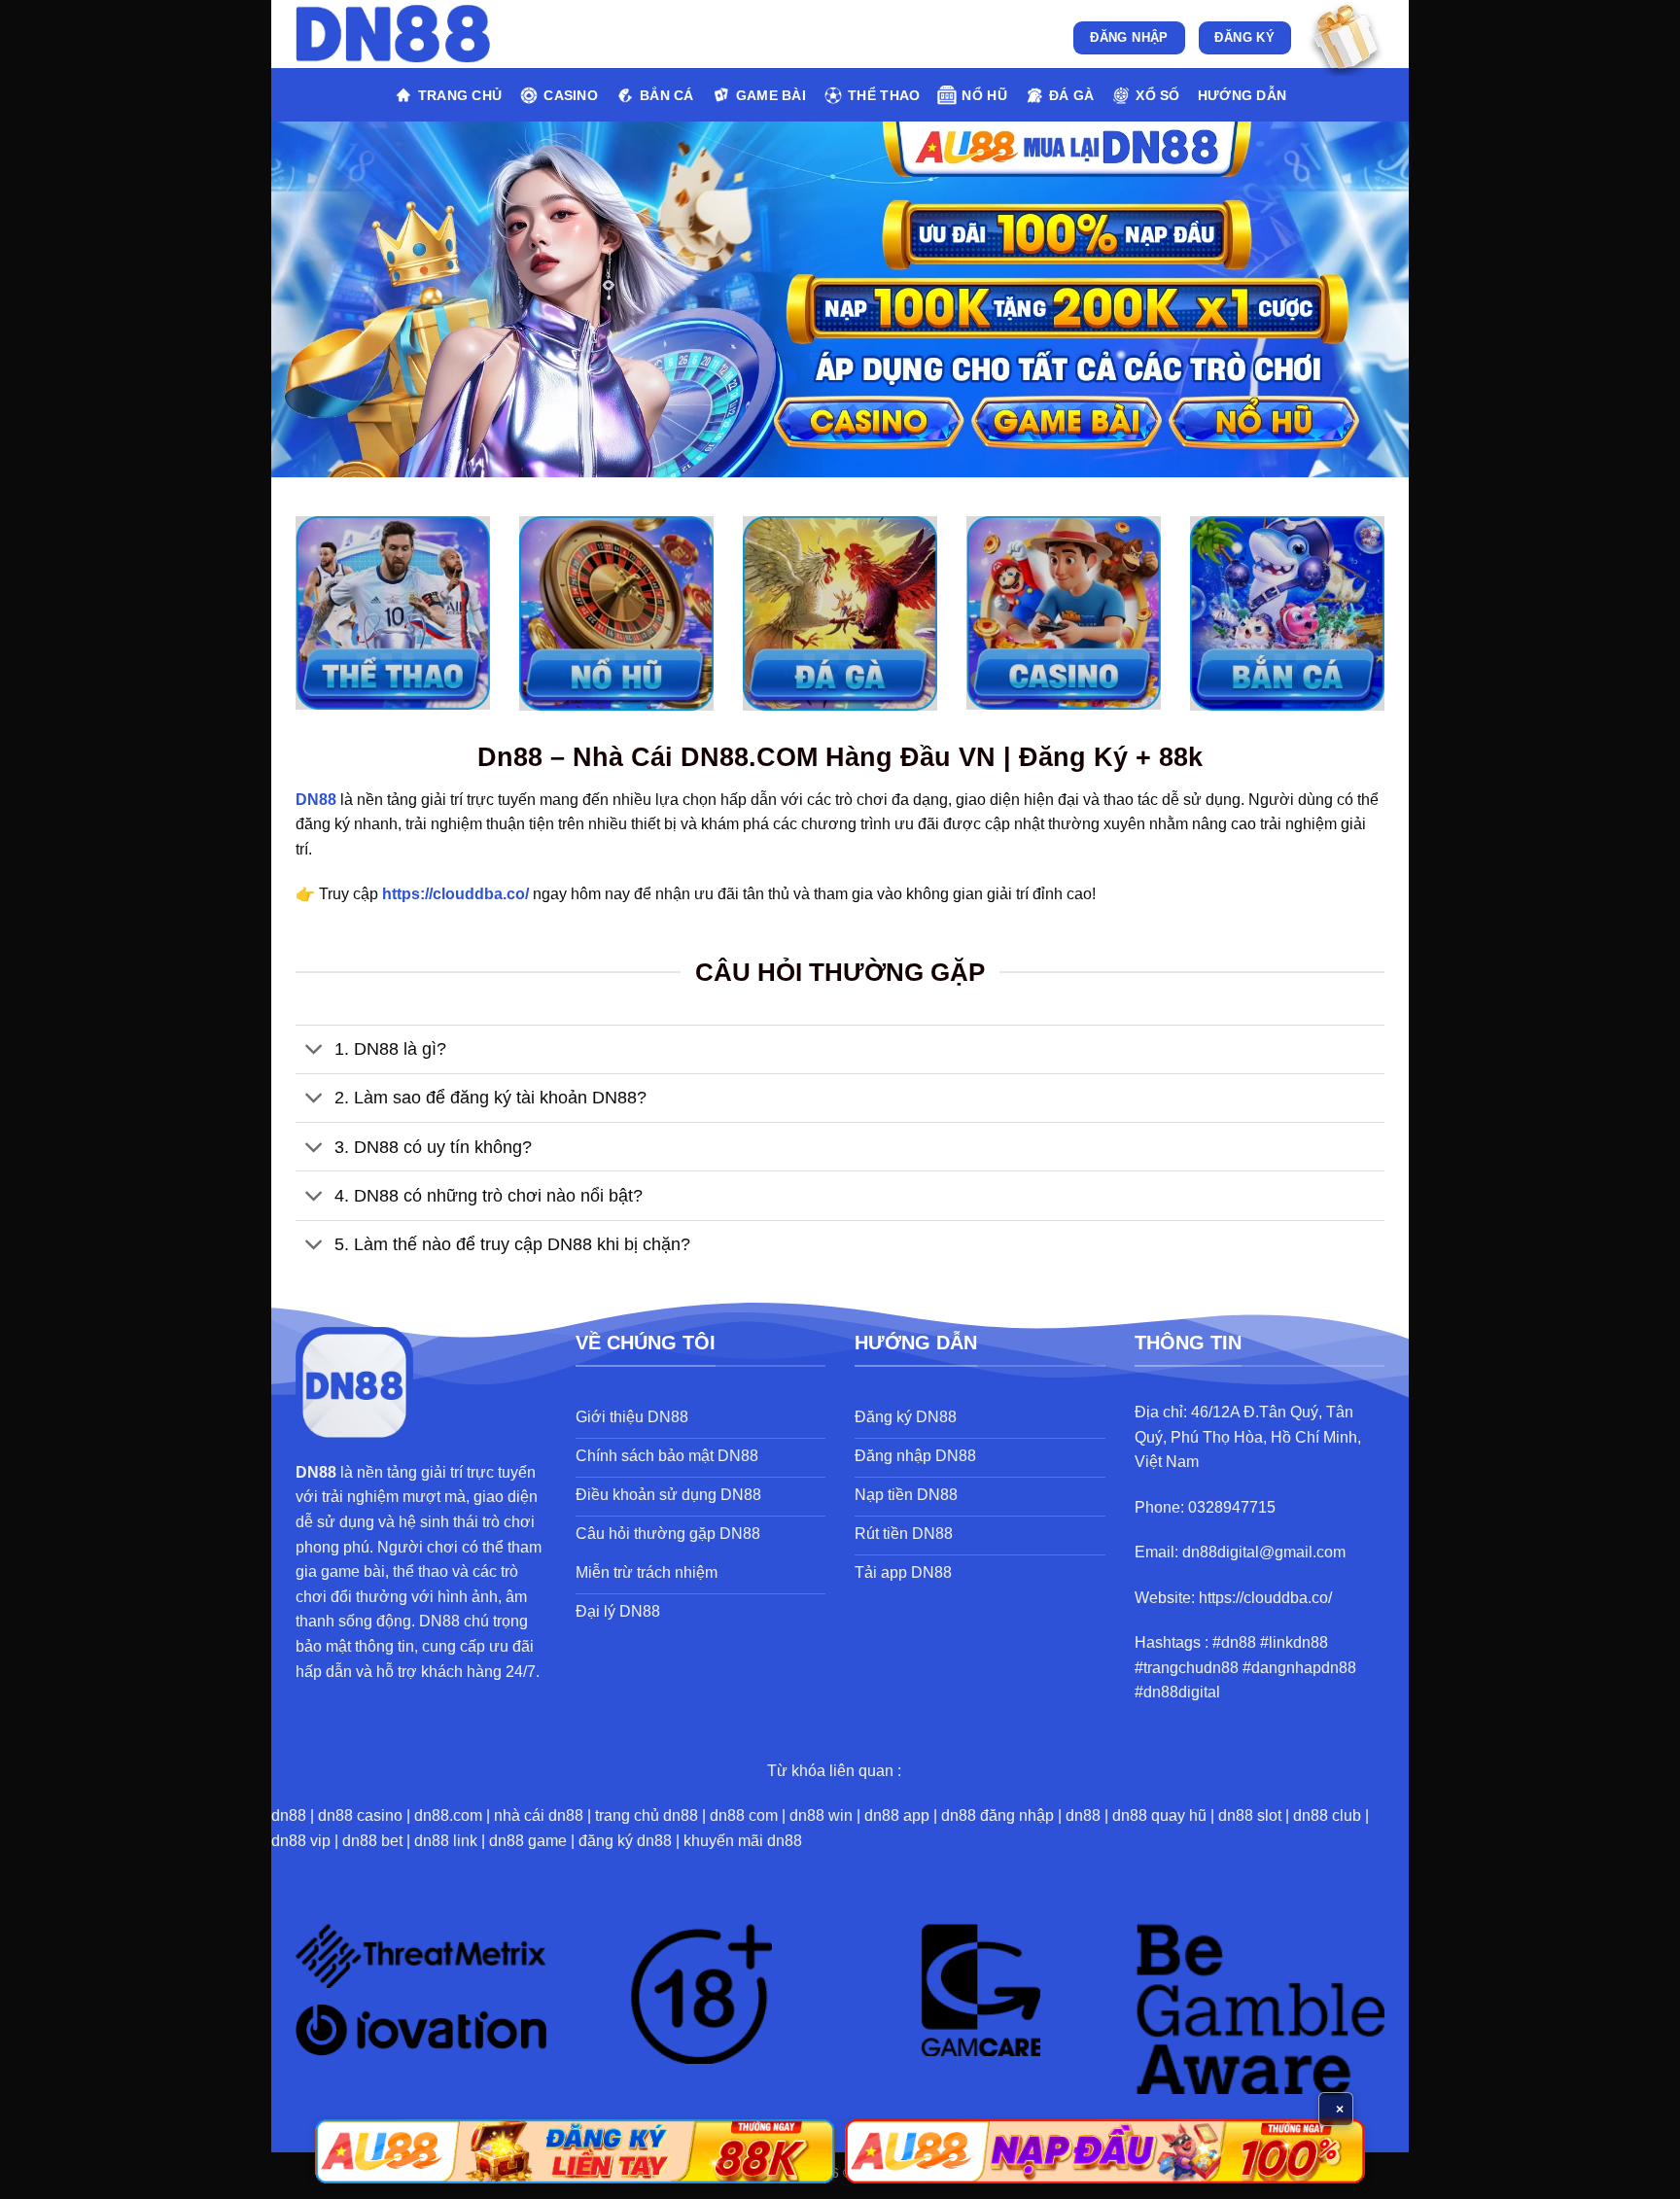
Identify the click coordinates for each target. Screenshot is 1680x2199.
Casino (571, 95)
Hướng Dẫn (1242, 95)
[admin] (393, 35)
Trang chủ (460, 95)
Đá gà (1071, 95)
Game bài (771, 95)
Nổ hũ (984, 95)
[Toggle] (315, 1051)
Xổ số (1157, 95)
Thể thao (884, 95)
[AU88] (575, 2151)
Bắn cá (667, 95)
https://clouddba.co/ (455, 894)
